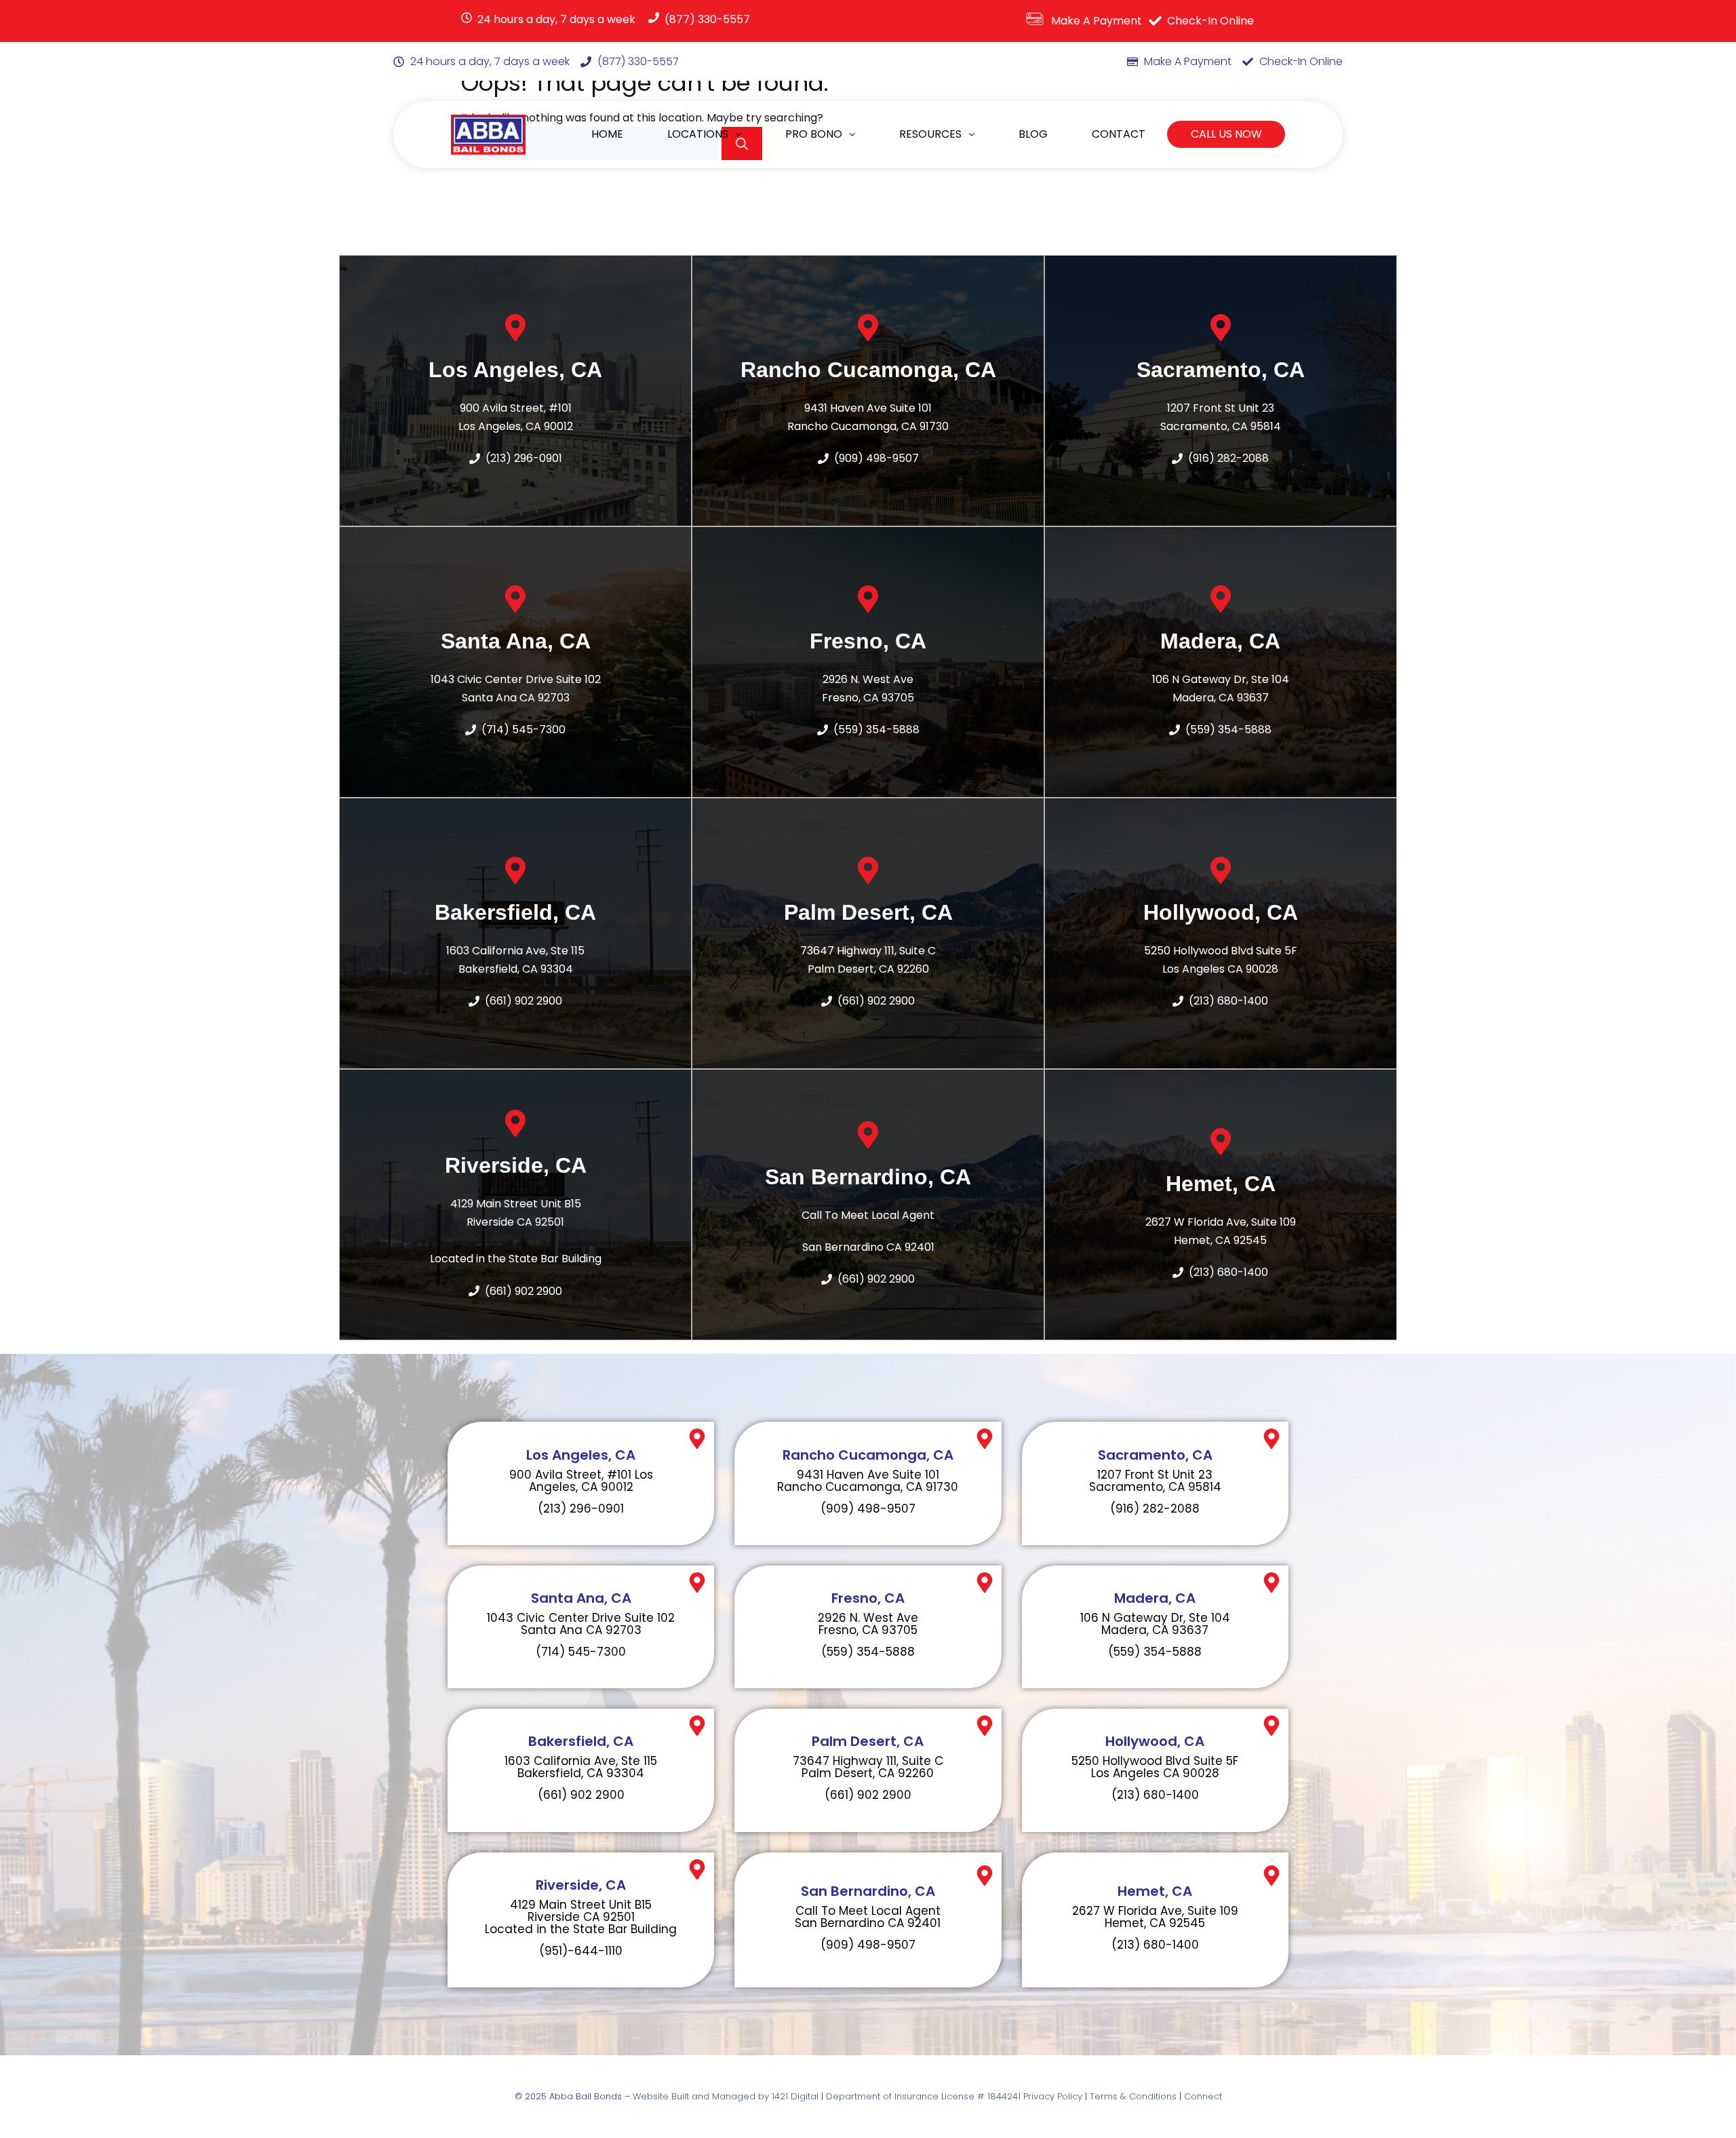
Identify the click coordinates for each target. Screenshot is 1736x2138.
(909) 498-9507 (876, 458)
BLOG (1033, 134)
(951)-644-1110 (581, 1951)
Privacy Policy (1053, 2096)
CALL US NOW (1226, 134)
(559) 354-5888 (876, 730)
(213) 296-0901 (581, 1509)
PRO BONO (814, 134)
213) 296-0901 (526, 458)
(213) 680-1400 (1228, 1001)
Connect (1203, 2096)
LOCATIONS (698, 134)
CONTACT (1119, 134)
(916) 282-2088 (1228, 458)
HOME (607, 134)
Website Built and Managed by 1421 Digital (726, 2096)
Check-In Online (1210, 21)
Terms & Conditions (1133, 2096)
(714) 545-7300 (581, 1652)
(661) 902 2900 (524, 1001)
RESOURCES (930, 134)
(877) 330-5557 (707, 19)
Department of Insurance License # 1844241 (925, 2096)
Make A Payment (1097, 21)
